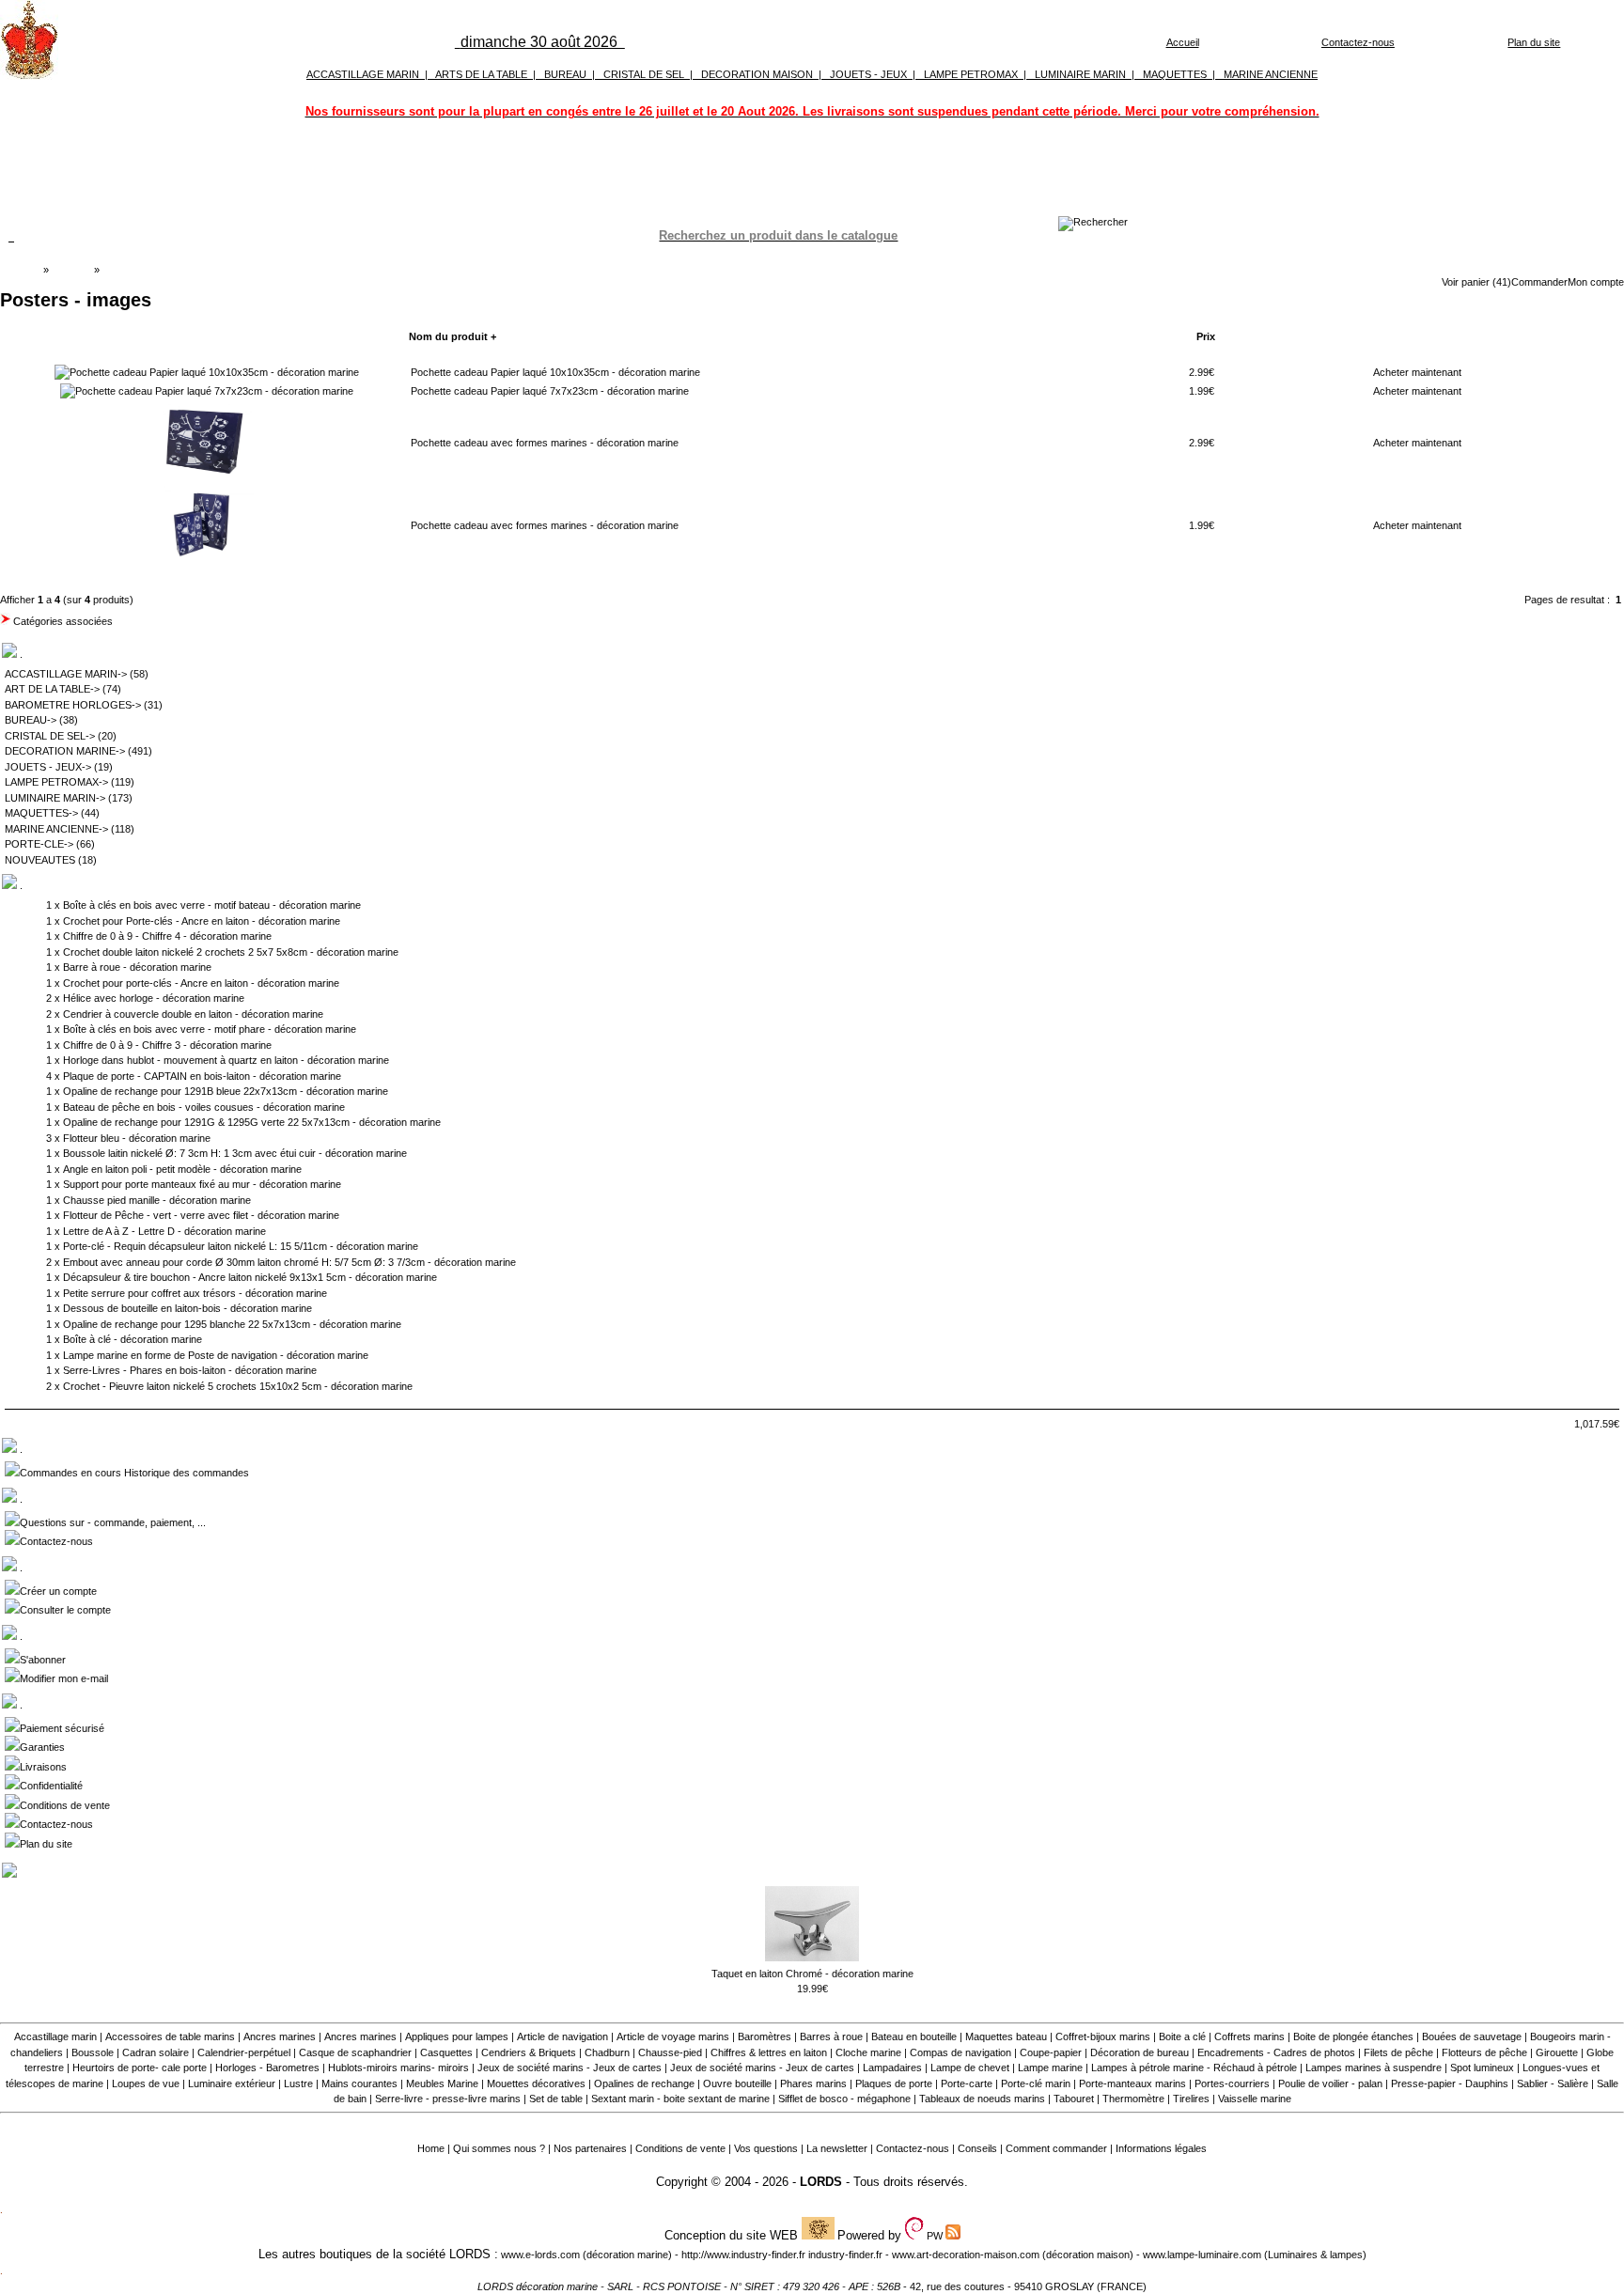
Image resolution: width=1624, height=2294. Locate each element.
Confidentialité (51, 1786)
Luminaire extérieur (232, 2083)
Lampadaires (892, 2068)
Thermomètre (1133, 2099)
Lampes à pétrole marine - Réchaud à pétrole (1194, 2068)
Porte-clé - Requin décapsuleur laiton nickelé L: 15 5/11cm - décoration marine (241, 1246)
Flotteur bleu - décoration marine (137, 1138)
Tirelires (1191, 2099)
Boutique (71, 270)
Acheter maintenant (1417, 372)
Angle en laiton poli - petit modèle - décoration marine (182, 1169)
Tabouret (1074, 2099)
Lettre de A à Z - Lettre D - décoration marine (164, 1231)
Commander (1539, 282)
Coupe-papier (1051, 2052)
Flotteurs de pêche (1484, 2052)
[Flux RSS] (1093, 222)
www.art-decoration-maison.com (966, 2255)
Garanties (42, 1747)
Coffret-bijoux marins (1103, 2037)
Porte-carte (967, 2083)
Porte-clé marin (1037, 2083)
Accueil (1183, 42)
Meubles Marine (442, 2083)
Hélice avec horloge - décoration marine (154, 998)
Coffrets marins (1249, 2037)
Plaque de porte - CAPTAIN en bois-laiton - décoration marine (202, 1076)
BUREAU (565, 74)
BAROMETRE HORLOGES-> (73, 705)
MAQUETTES (1175, 74)
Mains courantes (359, 2083)
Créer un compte (58, 1591)
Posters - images (141, 270)
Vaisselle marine (1255, 2099)
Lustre (298, 2083)
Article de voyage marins (673, 2037)
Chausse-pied (670, 2052)
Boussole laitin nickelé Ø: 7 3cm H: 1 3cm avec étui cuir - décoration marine (235, 1153)
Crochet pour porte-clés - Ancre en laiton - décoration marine (201, 983)
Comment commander (1056, 2148)
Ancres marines (280, 2037)
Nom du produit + (453, 336)
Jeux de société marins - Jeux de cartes (570, 2068)
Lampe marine (1050, 2068)
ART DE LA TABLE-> (52, 689)
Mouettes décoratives (536, 2083)
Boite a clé (1182, 2037)
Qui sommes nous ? (499, 2148)
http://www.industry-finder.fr (743, 2255)
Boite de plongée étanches (1353, 2037)
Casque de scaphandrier (355, 2052)
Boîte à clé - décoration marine (133, 1339)
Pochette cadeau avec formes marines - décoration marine (545, 443)
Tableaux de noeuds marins (982, 2099)
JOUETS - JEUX (868, 74)
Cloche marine (868, 2052)
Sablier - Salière (1553, 2083)
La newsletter (837, 2148)
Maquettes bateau (1006, 2037)
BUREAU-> (31, 720)
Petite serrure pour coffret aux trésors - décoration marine (195, 1293)
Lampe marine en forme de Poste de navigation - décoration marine (216, 1355)
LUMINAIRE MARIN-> (55, 798)
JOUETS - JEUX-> (48, 767)
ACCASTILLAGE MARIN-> (66, 674)
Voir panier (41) (1476, 282)
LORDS (821, 2182)
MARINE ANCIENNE (1271, 74)
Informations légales (1161, 2148)
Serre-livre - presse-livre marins (448, 2099)
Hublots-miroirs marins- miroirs (398, 2068)
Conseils (977, 2148)
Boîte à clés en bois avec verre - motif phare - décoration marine (210, 1029)
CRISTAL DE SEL (644, 74)
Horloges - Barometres (267, 2068)
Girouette (1557, 2052)
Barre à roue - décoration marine (137, 967)
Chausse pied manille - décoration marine (157, 1200)
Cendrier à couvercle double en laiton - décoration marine (193, 1014)
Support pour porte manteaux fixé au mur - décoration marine (202, 1184)
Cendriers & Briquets (529, 2052)
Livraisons (43, 1767)
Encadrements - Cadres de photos (1276, 2052)
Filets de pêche (1398, 2052)
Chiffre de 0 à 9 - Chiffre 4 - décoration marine (167, 936)
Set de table (556, 2099)
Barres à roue (831, 2037)
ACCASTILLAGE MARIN (363, 74)
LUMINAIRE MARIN (1080, 74)
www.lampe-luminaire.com (1202, 2255)
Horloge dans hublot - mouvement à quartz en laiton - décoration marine (226, 1060)
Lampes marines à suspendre (1374, 2068)
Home (431, 2148)
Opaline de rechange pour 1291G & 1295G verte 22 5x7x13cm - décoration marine (252, 1122)
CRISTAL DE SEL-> (50, 736)
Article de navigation (562, 2037)
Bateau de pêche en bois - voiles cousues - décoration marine (204, 1107)
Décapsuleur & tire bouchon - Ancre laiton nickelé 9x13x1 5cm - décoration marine (250, 1277)
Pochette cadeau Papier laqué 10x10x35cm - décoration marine (555, 372)
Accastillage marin (55, 2037)
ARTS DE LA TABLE (481, 74)
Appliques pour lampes (457, 2037)
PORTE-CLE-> (39, 844)
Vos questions (766, 2148)
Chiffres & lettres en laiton (769, 2052)
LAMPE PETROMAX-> (56, 782)
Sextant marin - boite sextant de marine (680, 2099)
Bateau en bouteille (914, 2037)
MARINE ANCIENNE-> (56, 829)
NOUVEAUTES (40, 860)
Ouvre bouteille (737, 2083)
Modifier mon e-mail (64, 1678)
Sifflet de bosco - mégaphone (844, 2099)
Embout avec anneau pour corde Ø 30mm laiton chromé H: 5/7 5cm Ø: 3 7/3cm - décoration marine (289, 1262)
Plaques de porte (894, 2083)
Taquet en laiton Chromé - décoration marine (812, 1974)
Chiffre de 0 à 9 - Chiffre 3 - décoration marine (167, 1045)
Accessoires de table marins (170, 2037)
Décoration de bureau (1140, 2052)
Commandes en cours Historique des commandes (134, 1473)
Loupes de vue (146, 2083)
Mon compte (1596, 282)
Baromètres (765, 2037)
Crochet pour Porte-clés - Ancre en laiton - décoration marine (202, 921)
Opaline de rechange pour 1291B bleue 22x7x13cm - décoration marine (226, 1091)
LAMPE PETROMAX (971, 74)
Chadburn (607, 2052)
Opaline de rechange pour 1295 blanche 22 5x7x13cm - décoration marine (232, 1324)
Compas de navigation (960, 2052)
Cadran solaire (156, 2052)
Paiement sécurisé (62, 1728)
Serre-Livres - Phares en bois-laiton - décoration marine (190, 1370)
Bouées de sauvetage (1472, 2037)
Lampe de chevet (970, 2068)
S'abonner (43, 1660)
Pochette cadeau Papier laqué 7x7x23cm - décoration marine (550, 391)
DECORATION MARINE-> (65, 751)
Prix (1206, 336)
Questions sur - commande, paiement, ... (113, 1522)
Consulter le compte (65, 1610)
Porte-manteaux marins (1132, 2083)
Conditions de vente (65, 1805)
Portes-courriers (1232, 2083)
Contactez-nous (1358, 42)
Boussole (93, 2052)
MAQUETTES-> (41, 813)
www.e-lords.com (540, 2255)
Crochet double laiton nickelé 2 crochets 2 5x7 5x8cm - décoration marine (231, 952)
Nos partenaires (590, 2148)
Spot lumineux (1482, 2068)
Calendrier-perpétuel (244, 2052)
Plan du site (1534, 42)
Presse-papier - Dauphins (1450, 2083)
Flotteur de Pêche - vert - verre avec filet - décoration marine (201, 1215)
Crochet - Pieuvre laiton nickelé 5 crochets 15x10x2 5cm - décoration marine (238, 1386)
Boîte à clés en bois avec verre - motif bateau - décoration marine (212, 905)
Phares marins (813, 2083)
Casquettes (446, 2052)
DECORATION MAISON (757, 74)
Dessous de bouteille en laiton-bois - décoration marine (187, 1308)
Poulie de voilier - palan (1330, 2083)
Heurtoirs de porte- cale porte (140, 2068)
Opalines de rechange (644, 2083)
